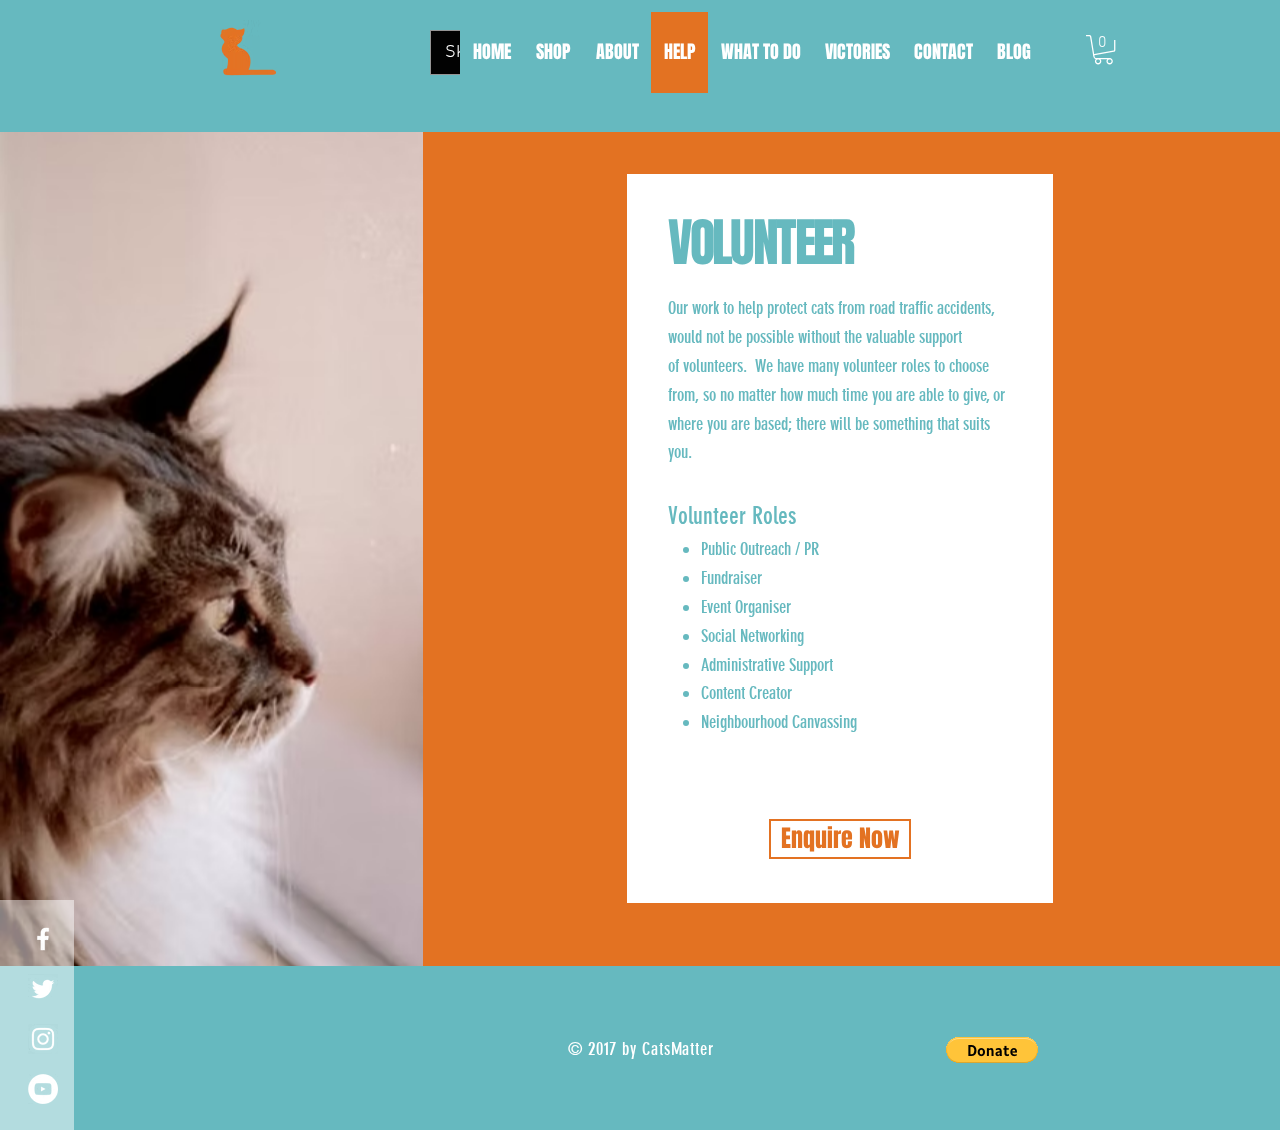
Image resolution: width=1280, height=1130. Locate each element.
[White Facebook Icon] (43, 939)
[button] (1103, 49)
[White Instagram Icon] (43, 1039)
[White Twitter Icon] (43, 989)
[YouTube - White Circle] (43, 1089)
